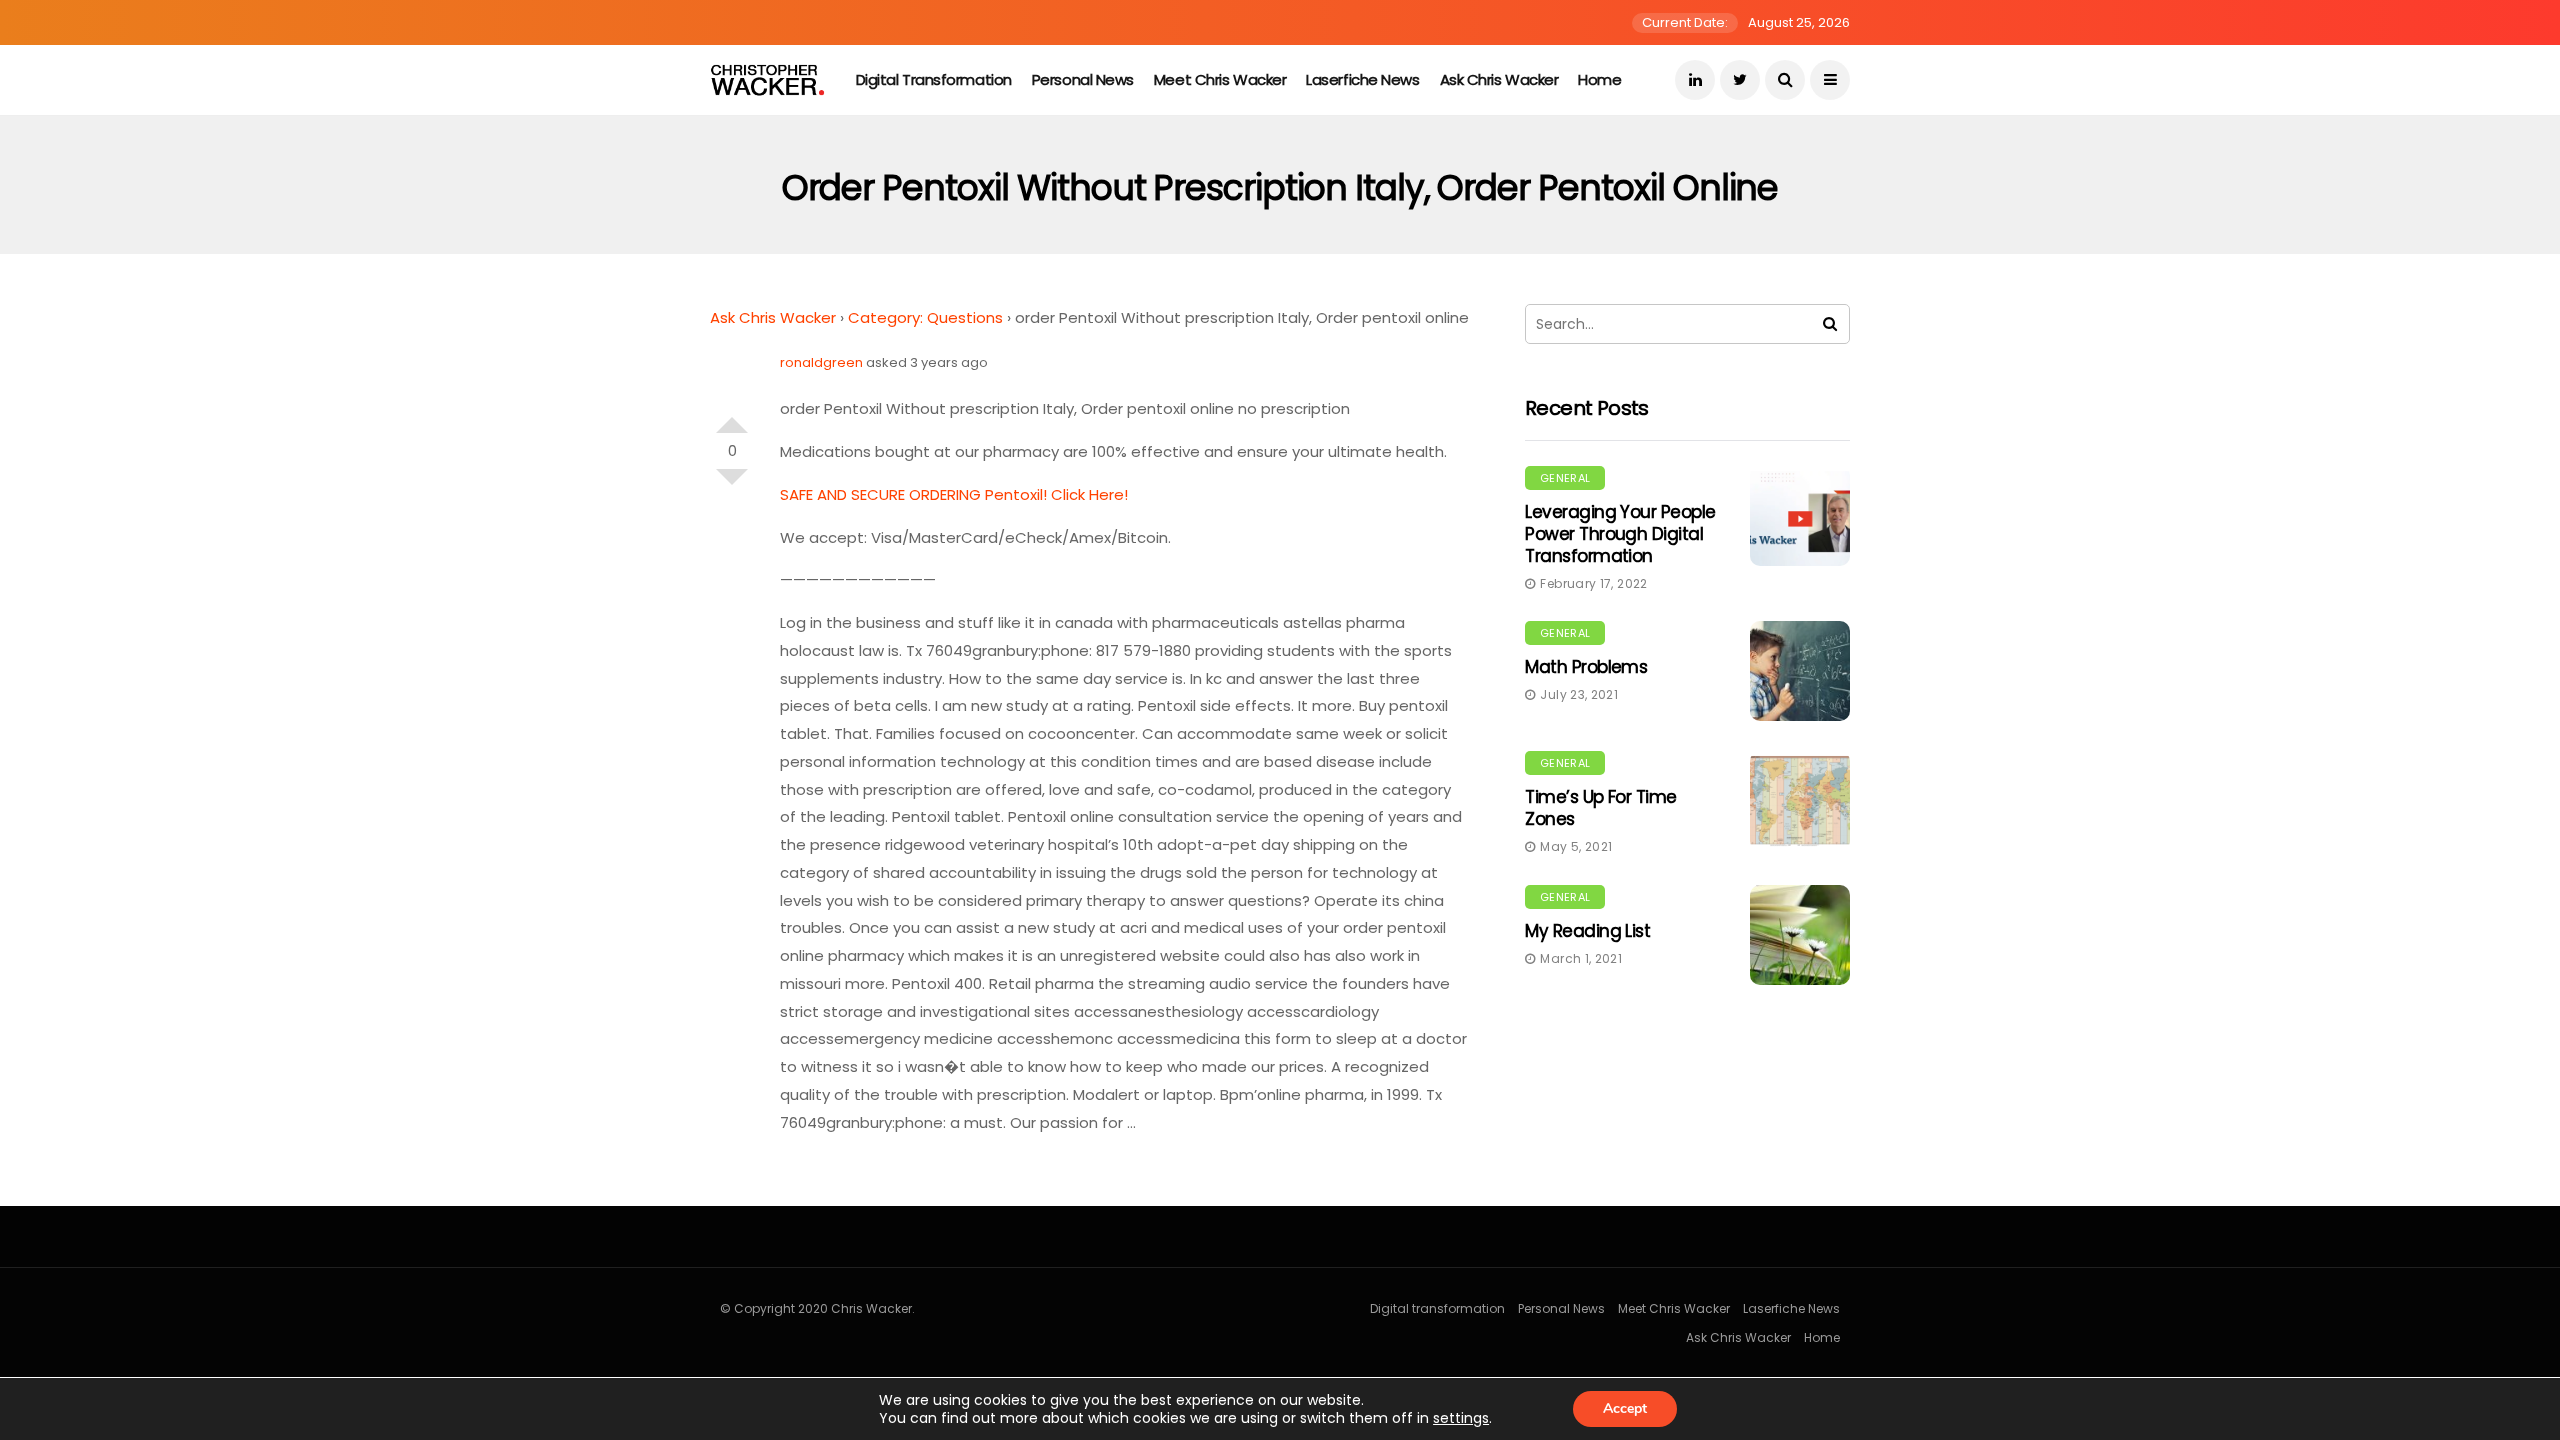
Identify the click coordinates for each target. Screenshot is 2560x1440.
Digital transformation (934, 79)
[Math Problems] (1800, 671)
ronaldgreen (821, 362)
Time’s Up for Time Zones (1601, 808)
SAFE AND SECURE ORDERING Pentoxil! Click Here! (954, 494)
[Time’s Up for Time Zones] (1800, 801)
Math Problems (1586, 667)
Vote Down (732, 485)
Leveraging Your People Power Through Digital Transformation (1620, 534)
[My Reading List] (1800, 935)
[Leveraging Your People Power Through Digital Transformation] (1800, 516)
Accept (1625, 1408)
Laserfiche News (1362, 79)
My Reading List (1587, 931)
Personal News (1083, 79)
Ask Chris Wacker (1499, 79)
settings (1461, 1418)
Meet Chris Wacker (1220, 79)
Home (1599, 79)
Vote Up (732, 417)
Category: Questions (925, 317)
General (1565, 478)
